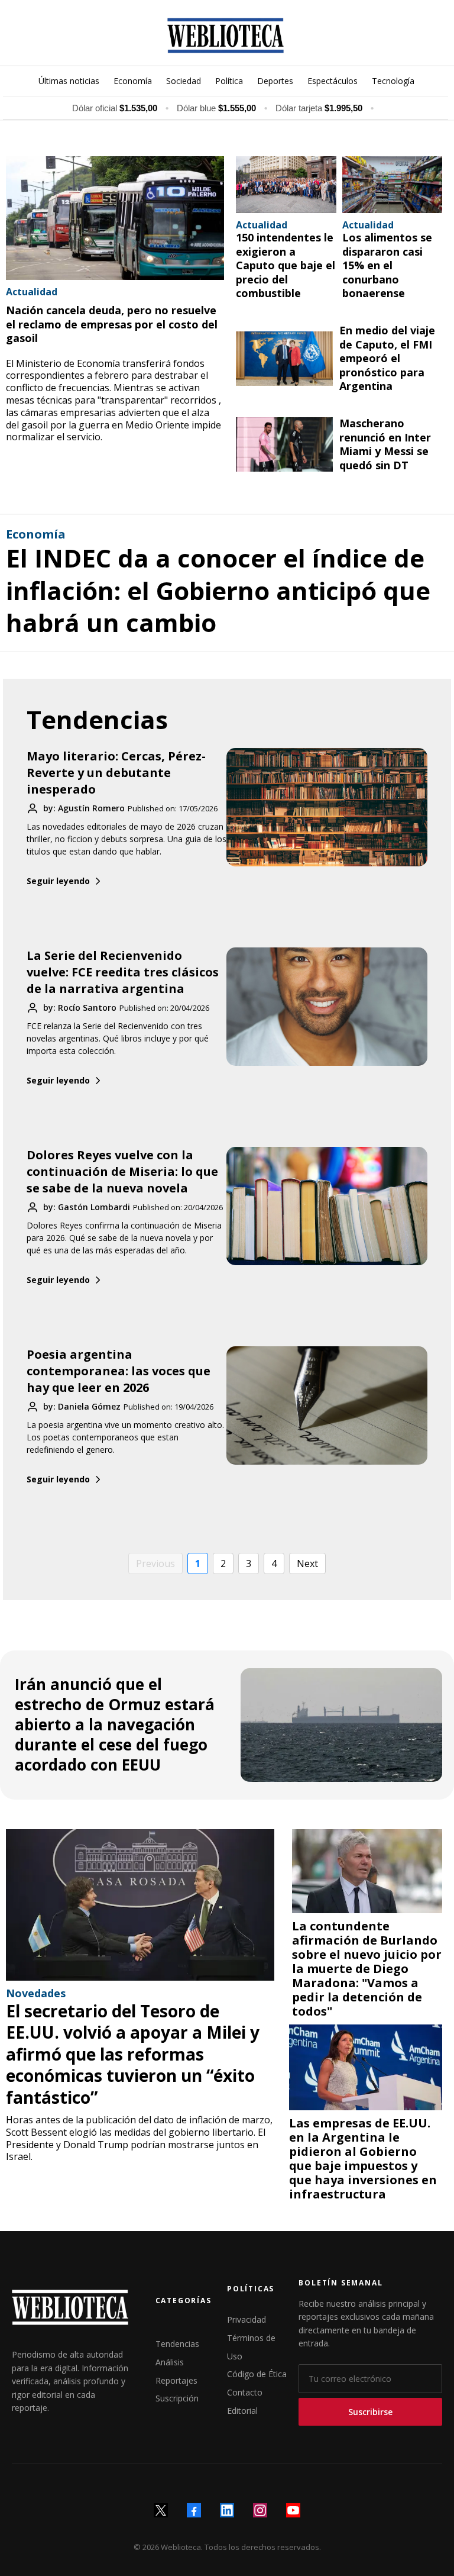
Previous (155, 1563)
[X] (161, 2510)
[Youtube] (293, 2510)
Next (307, 1563)
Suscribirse (370, 2412)
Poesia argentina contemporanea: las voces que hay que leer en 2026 (119, 1371)
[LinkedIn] (227, 2510)
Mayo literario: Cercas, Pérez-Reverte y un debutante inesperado (116, 773)
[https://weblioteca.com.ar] (226, 36)
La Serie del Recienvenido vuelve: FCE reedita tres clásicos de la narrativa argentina (123, 972)
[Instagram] (260, 2510)
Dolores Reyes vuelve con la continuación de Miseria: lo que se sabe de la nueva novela (122, 1171)
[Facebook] (194, 2510)
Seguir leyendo (58, 881)
